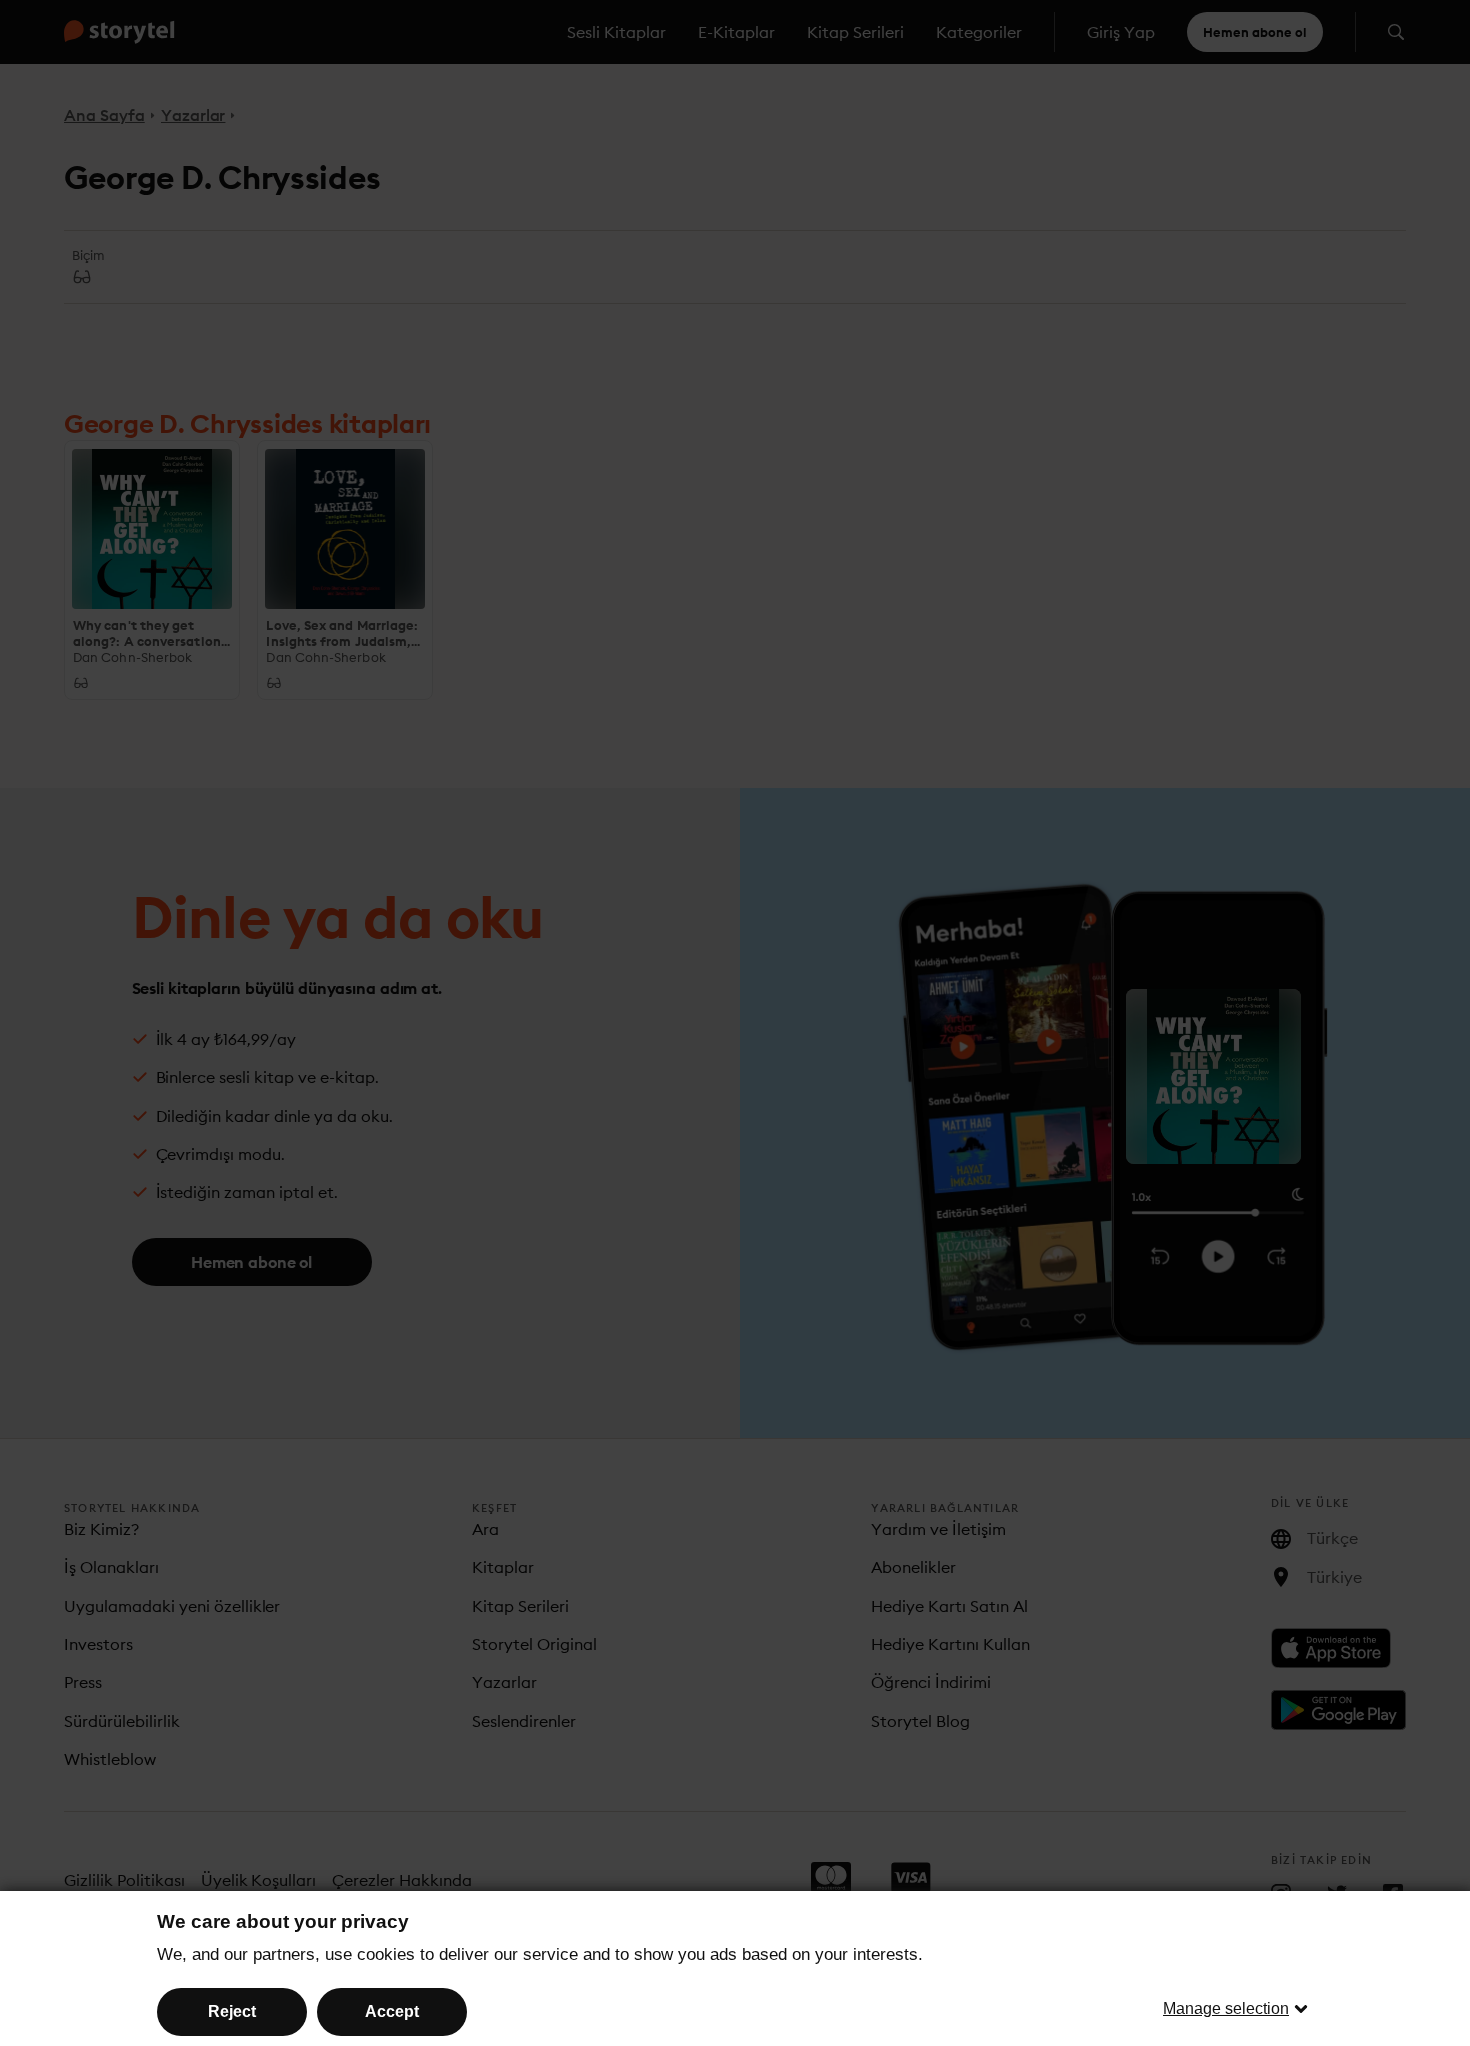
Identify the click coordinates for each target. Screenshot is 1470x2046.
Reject (232, 2011)
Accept (392, 2011)
